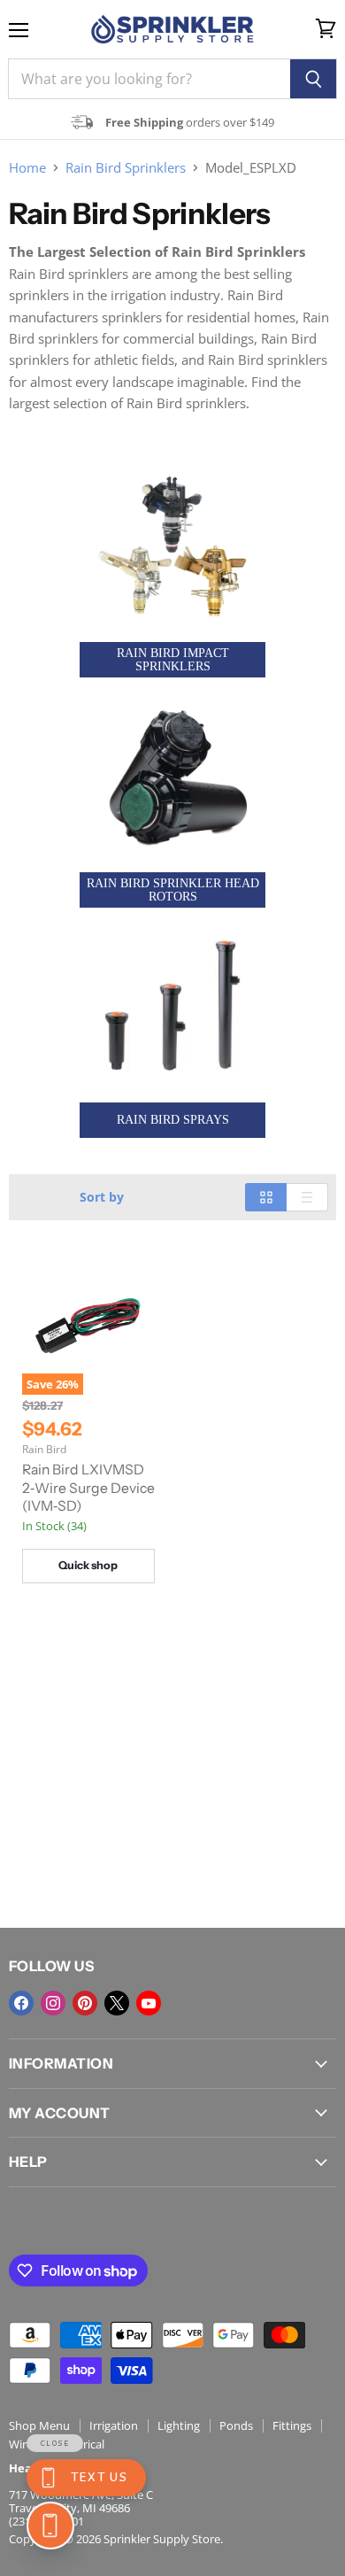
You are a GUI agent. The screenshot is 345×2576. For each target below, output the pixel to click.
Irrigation (114, 2425)
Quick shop (88, 1565)
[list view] (307, 1197)
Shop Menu (39, 2425)
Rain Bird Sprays (173, 1120)
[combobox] (149, 79)
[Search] (314, 79)
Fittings (292, 2425)
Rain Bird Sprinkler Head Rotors (173, 890)
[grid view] (266, 1197)
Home (27, 168)
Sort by (102, 1197)
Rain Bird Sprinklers (126, 168)
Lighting (179, 2425)
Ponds (236, 2425)
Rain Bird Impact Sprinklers (173, 660)
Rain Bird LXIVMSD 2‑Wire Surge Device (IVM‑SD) (88, 1488)
